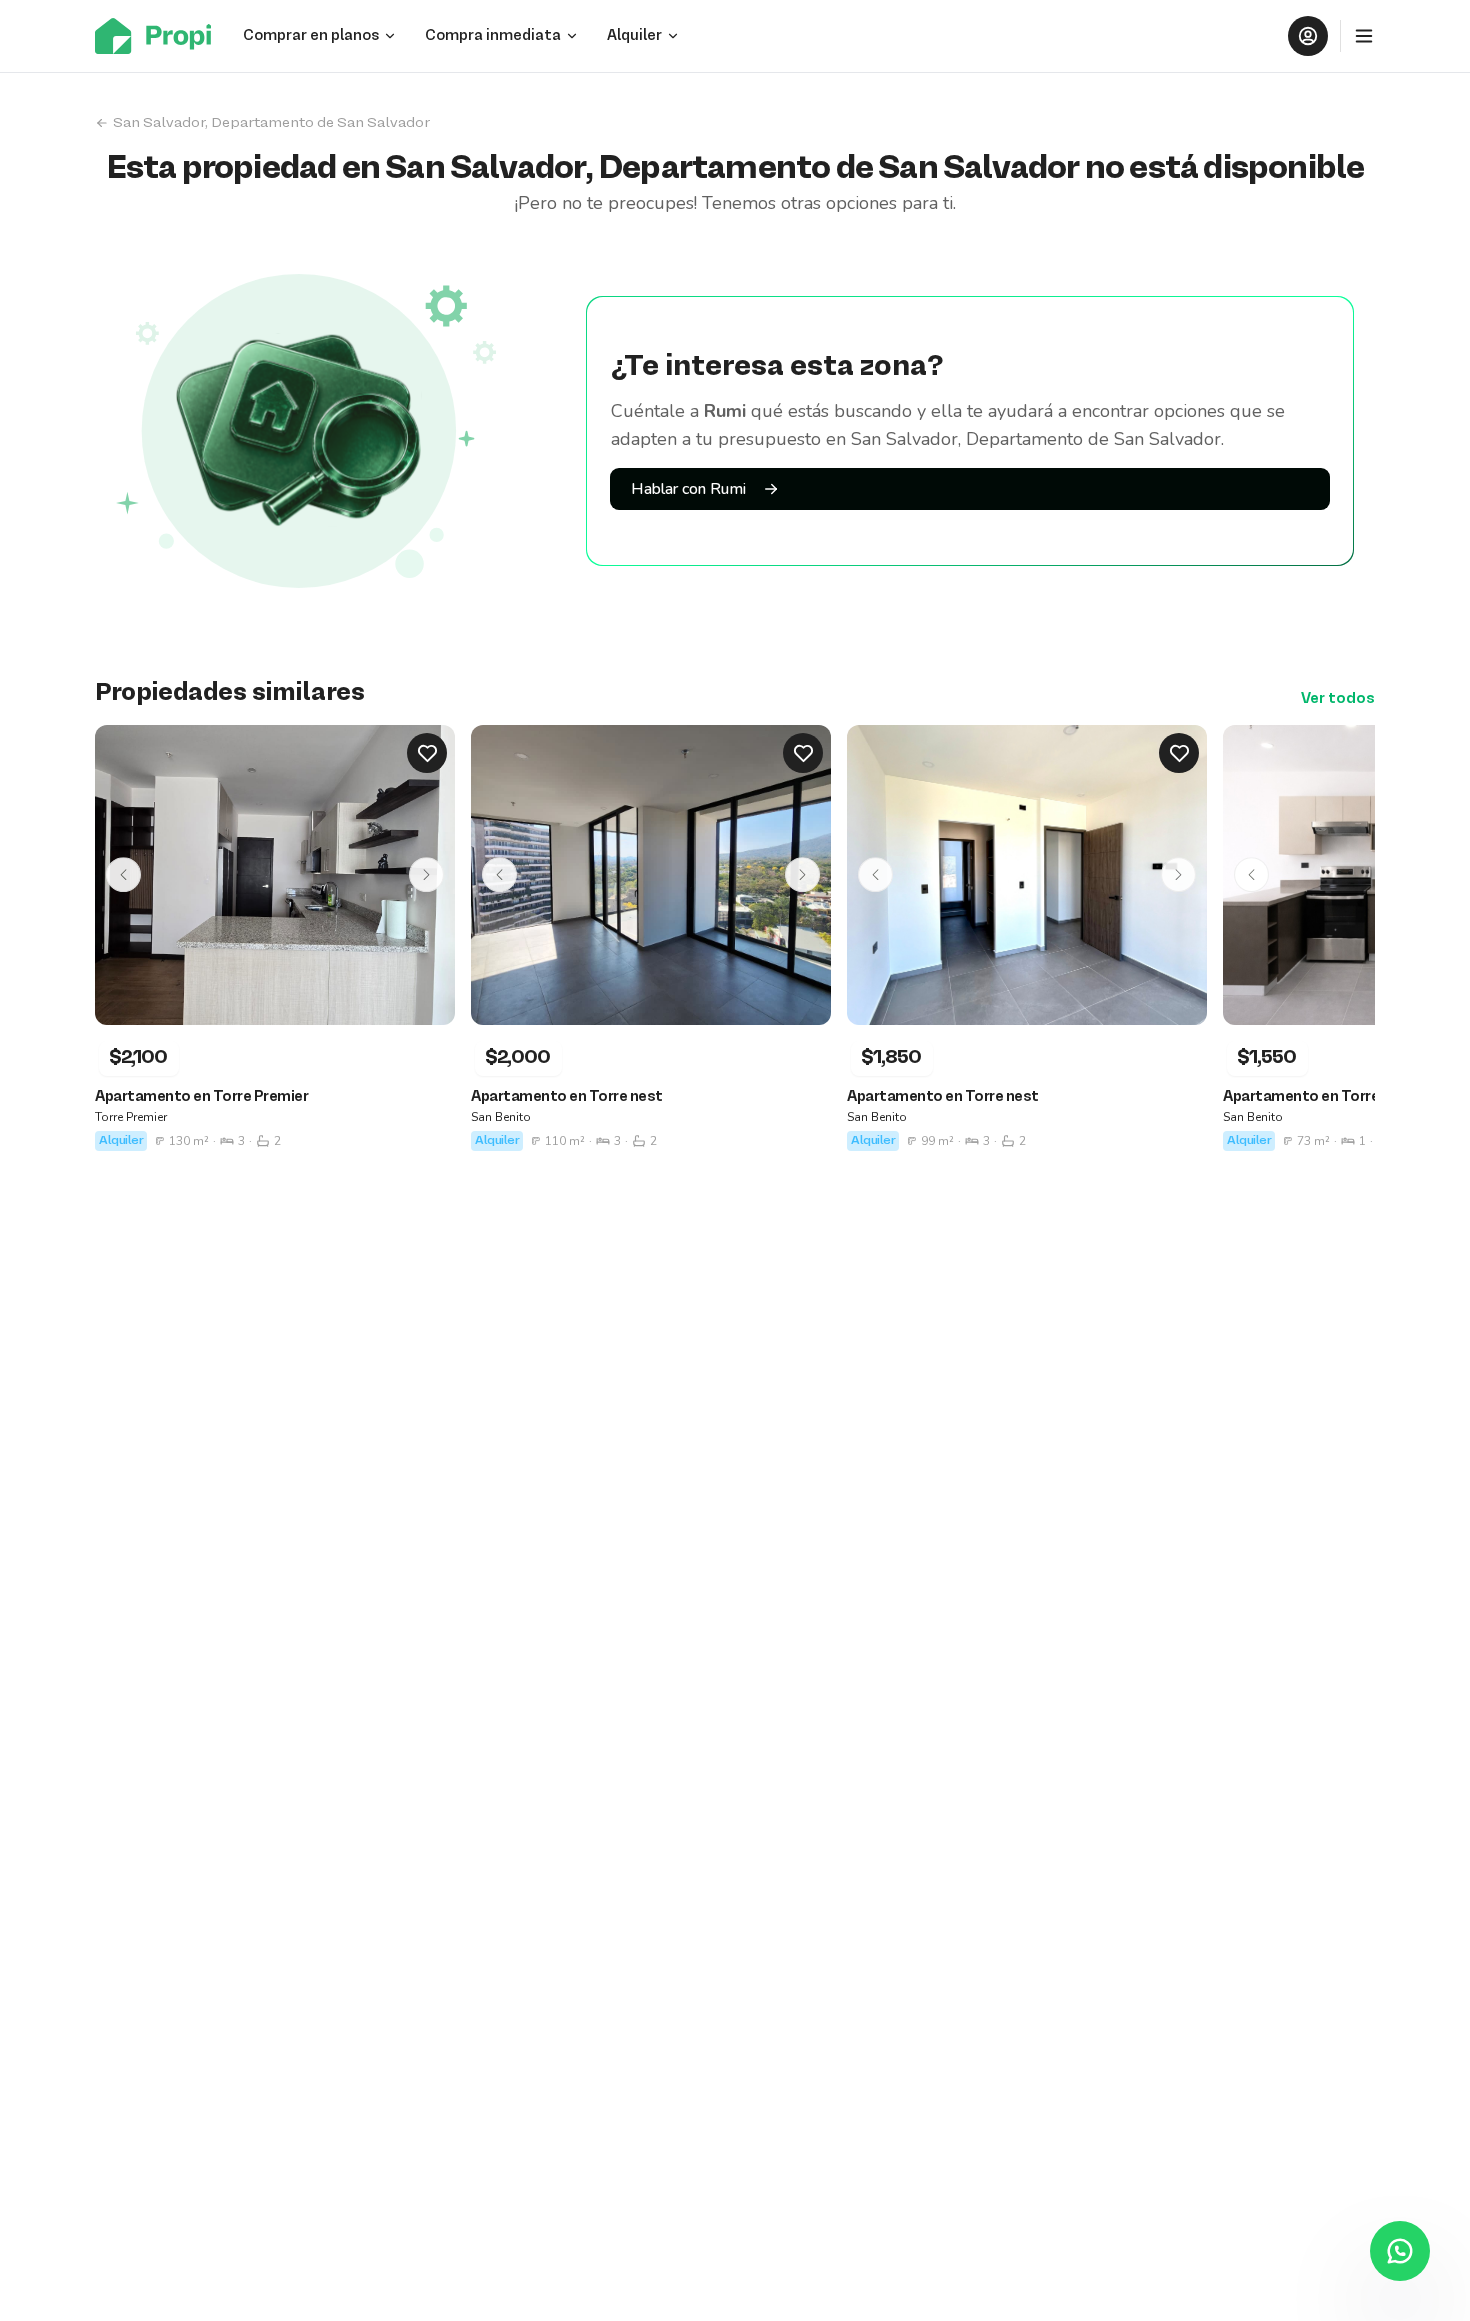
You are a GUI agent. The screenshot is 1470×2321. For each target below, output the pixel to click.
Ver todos (1338, 699)
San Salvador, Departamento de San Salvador (271, 123)
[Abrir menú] (1364, 36)
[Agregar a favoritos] (427, 753)
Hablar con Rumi (688, 489)
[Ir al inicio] (159, 36)
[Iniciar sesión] (1308, 36)
